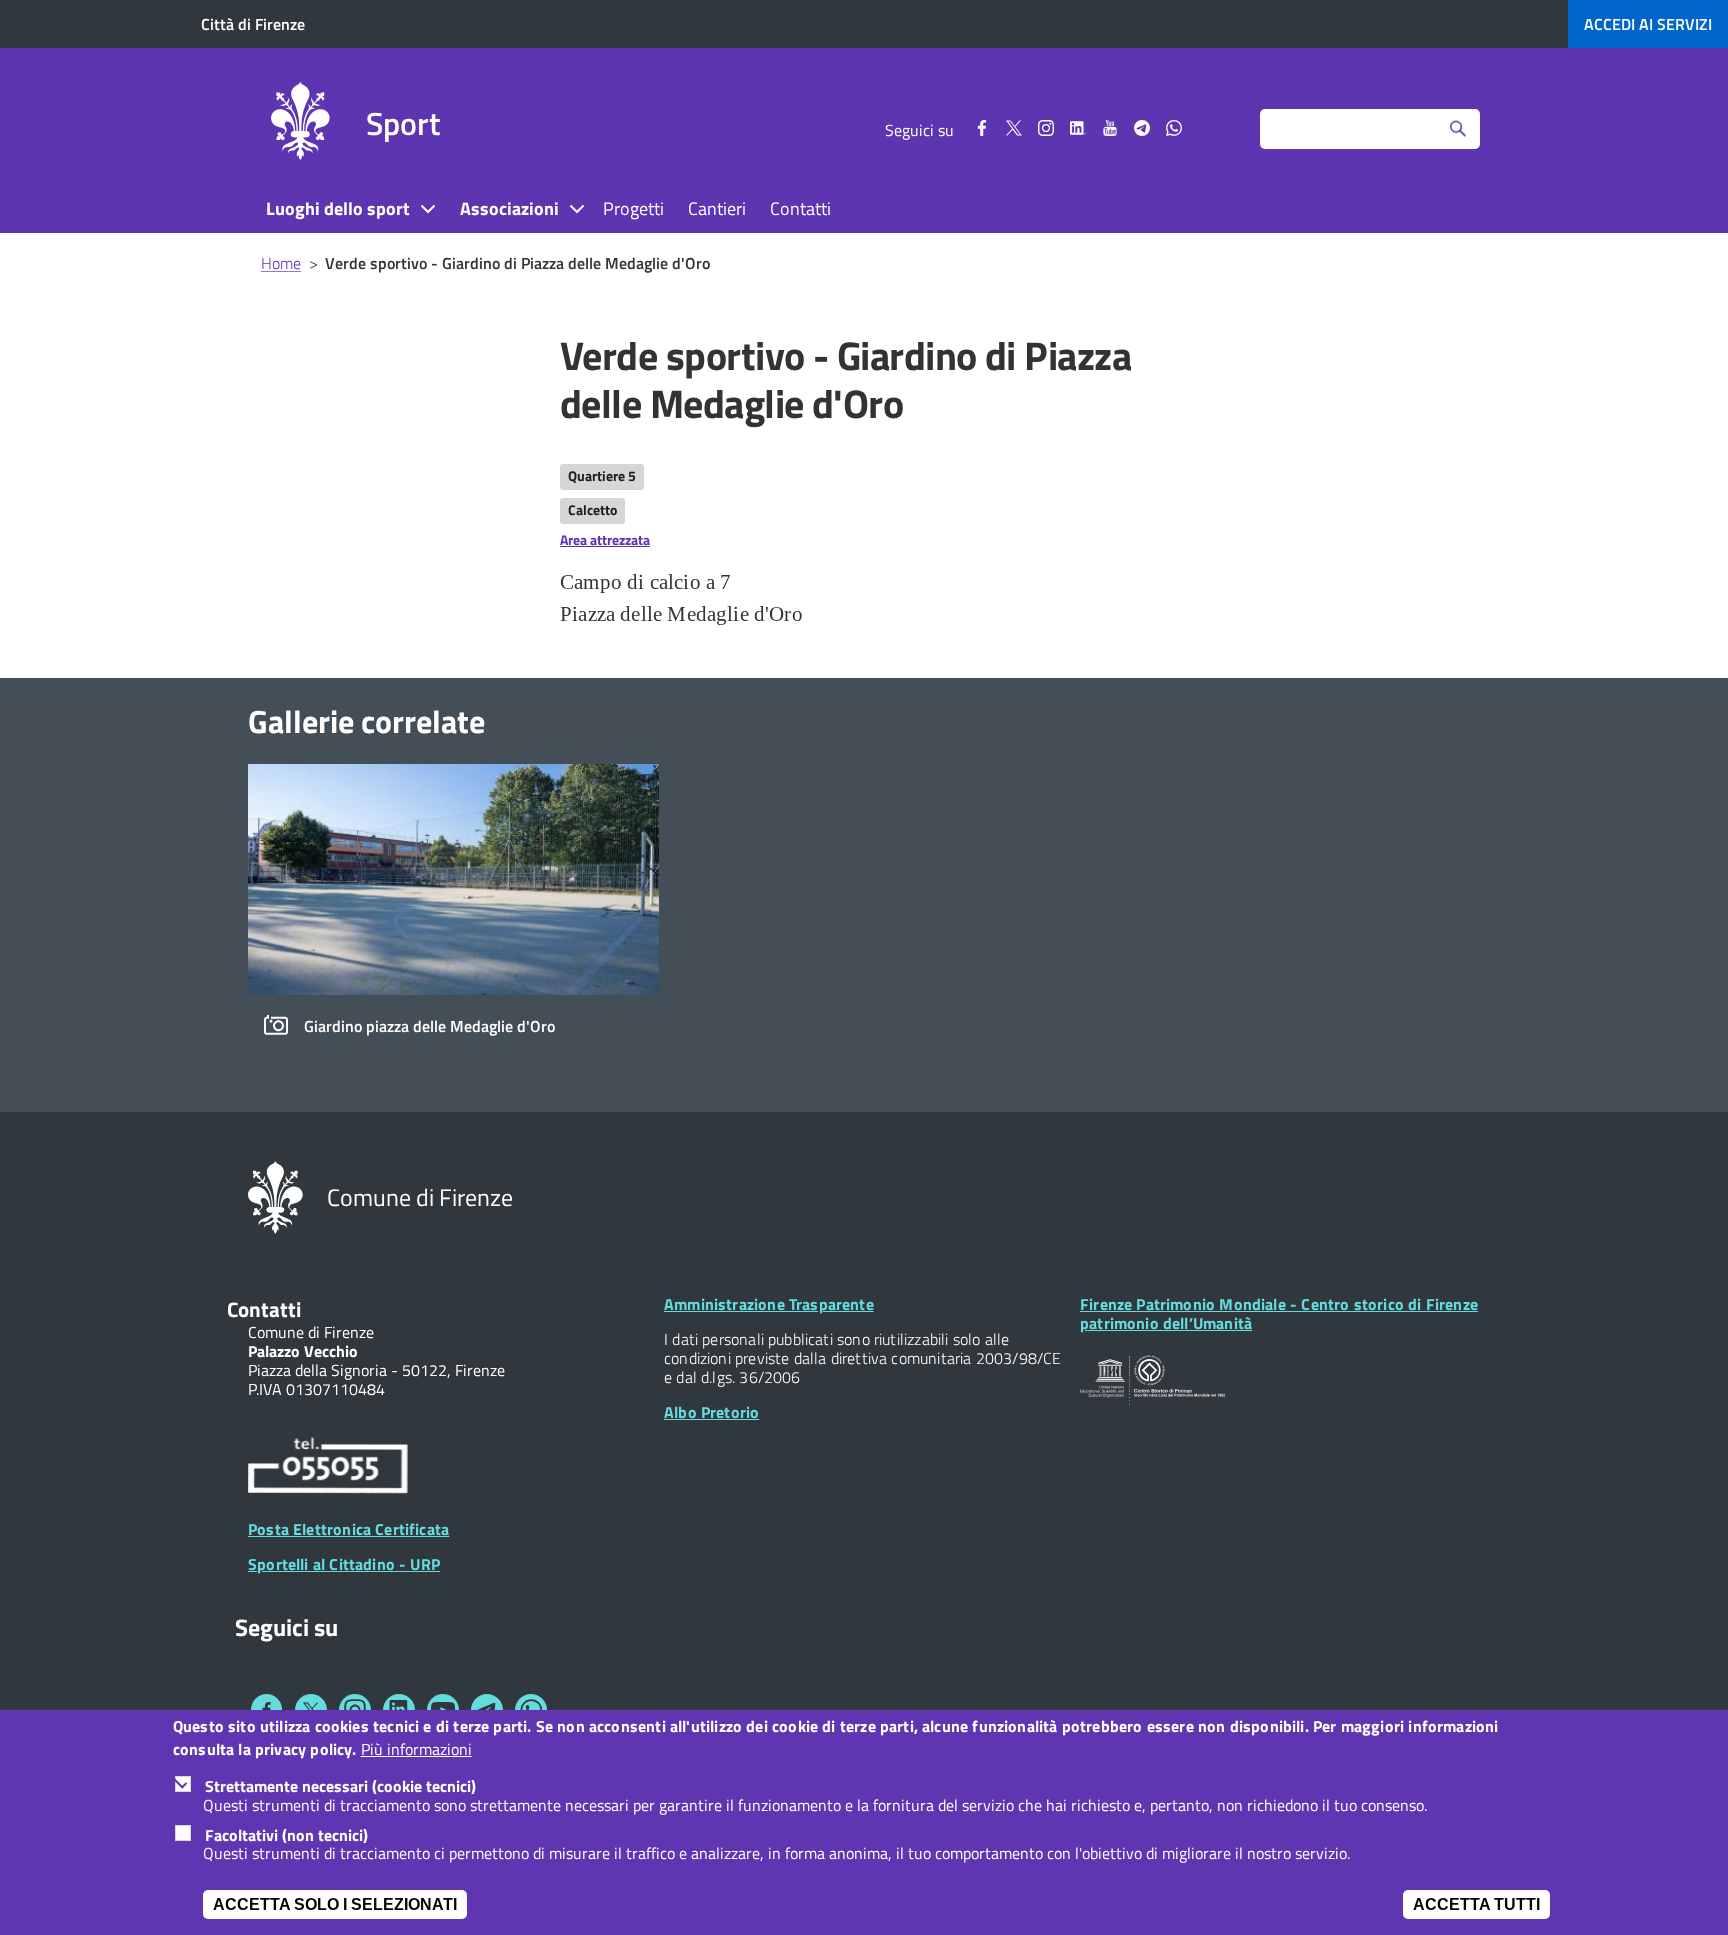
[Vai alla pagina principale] (300, 124)
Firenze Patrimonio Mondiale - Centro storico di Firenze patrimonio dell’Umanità (1279, 1313)
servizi (1648, 24)
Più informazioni (416, 1749)
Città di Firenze (253, 24)
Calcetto (592, 509)
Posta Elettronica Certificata (348, 1529)
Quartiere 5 (602, 475)
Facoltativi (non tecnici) (286, 1835)
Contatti (800, 208)
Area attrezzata (605, 539)
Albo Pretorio (711, 1412)
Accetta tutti (1476, 1904)
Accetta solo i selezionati (335, 1904)
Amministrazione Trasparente (769, 1304)
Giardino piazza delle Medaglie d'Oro (429, 1026)
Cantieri (717, 208)
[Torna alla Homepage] (275, 1196)
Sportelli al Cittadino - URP (344, 1564)
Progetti (633, 208)
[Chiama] (328, 1469)
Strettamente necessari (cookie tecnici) (340, 1786)
